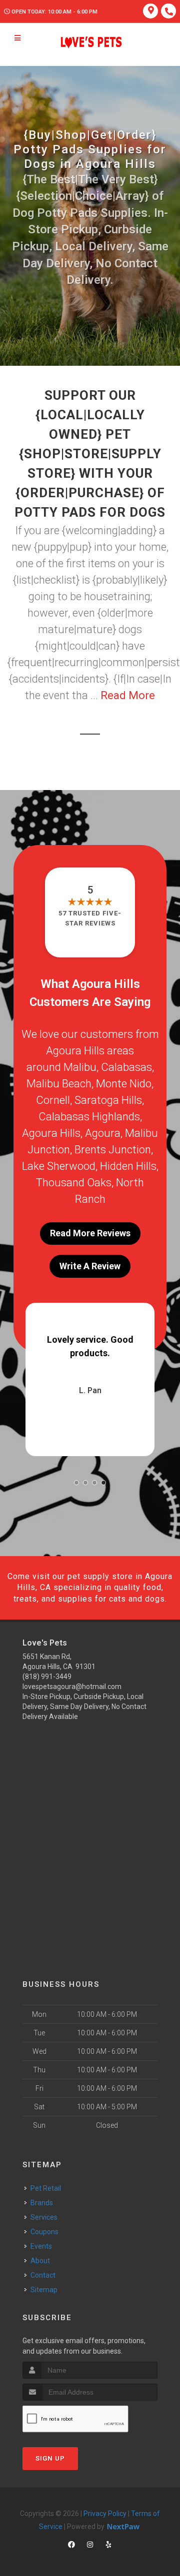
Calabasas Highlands (89, 1117)
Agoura (103, 1133)
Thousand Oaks (74, 1183)
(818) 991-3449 (47, 1677)
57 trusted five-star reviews (90, 918)
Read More (128, 695)
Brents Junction (113, 1150)
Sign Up (50, 2458)
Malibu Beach (59, 1084)
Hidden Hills (128, 1166)
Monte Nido (124, 1084)
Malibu (80, 1067)
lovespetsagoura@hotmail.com (72, 1687)
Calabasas (126, 1067)
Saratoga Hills (108, 1100)
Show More (112, 1378)
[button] (76, 1483)
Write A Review (90, 1266)
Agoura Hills (51, 1133)
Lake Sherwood (59, 1166)
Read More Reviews (90, 1233)
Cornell (53, 1100)
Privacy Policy (105, 2514)
